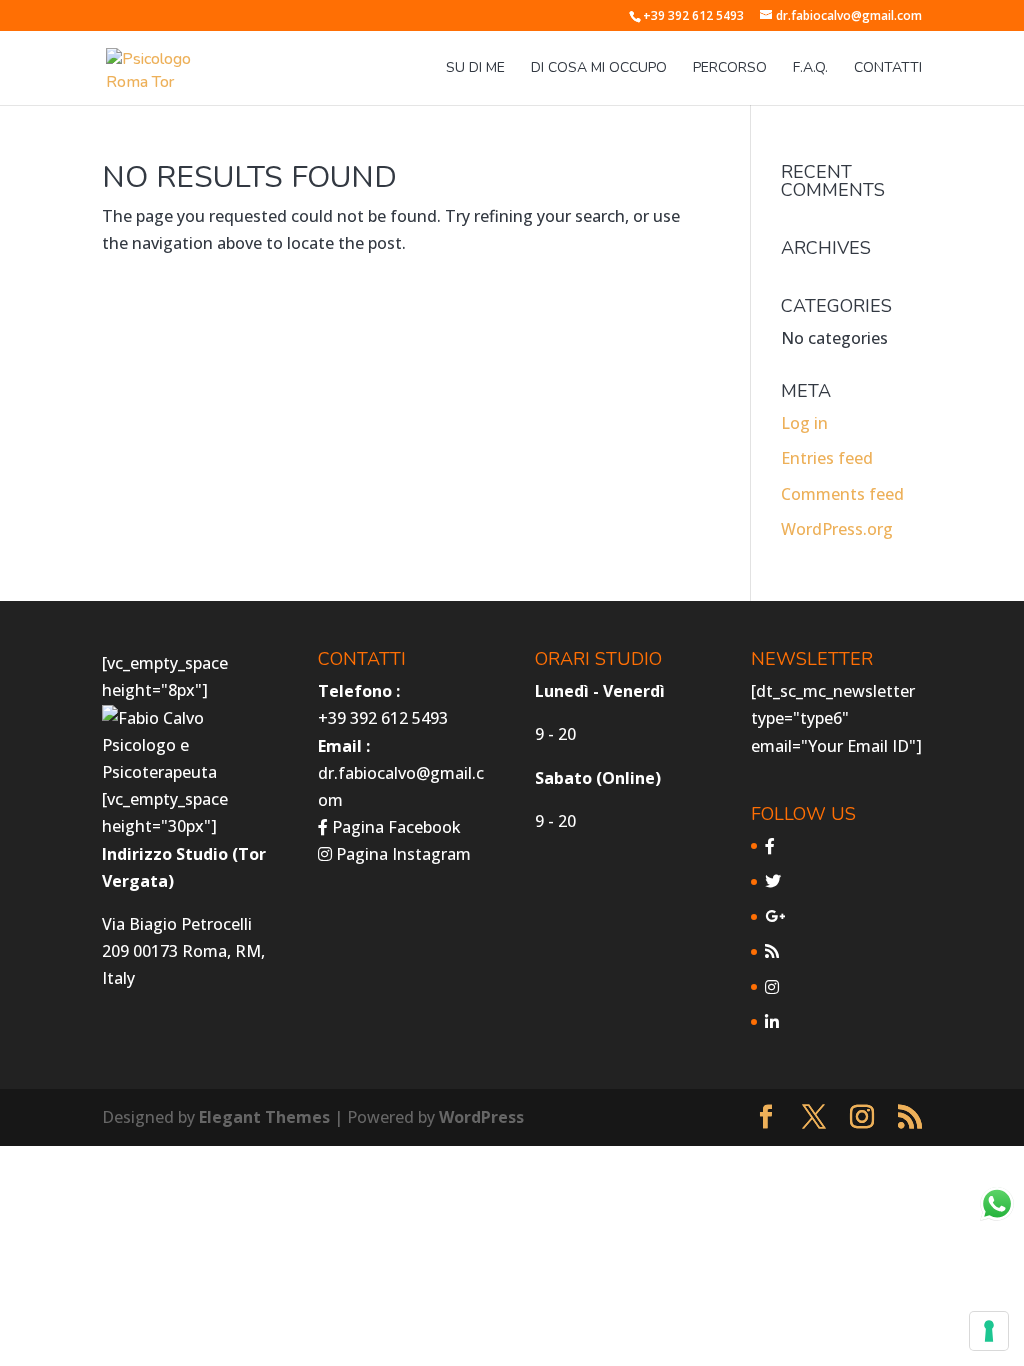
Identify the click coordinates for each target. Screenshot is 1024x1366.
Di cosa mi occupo (599, 69)
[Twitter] (773, 881)
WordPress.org (837, 529)
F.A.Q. (810, 69)
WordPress (481, 1117)
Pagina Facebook (394, 827)
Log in (804, 423)
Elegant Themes (264, 1117)
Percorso (730, 69)
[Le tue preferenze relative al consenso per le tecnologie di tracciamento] (989, 1331)
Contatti (888, 69)
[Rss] (772, 951)
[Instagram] (772, 987)
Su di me (475, 69)
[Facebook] (770, 846)
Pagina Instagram (401, 854)
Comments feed (842, 494)
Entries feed (827, 458)
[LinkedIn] (772, 1022)
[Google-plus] (775, 916)
